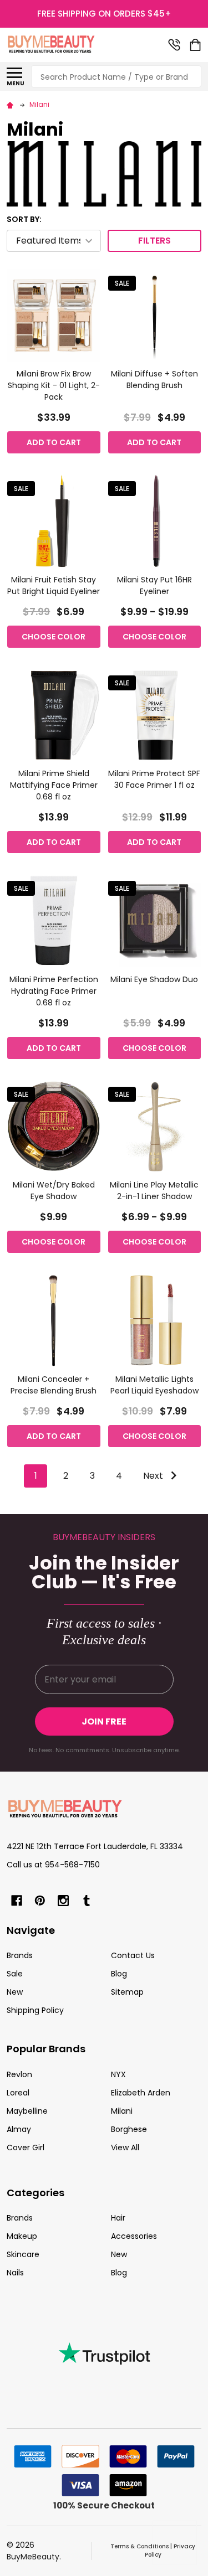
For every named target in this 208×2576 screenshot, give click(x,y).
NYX (118, 2074)
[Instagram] (63, 1901)
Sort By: (24, 219)
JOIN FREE (104, 1721)
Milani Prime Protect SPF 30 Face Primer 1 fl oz (154, 779)
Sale (15, 1974)
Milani (122, 2111)
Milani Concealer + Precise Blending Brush (54, 1385)
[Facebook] (17, 1901)
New (15, 1992)
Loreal (18, 2093)
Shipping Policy (35, 2010)
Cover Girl (26, 2147)
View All (125, 2147)
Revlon (19, 2074)
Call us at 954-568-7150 (53, 1865)
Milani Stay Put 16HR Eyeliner (154, 585)
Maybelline (27, 2111)
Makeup (22, 2236)
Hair (118, 2218)
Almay (19, 2129)
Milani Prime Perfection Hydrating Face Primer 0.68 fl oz (54, 991)
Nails (15, 2273)
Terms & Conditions (139, 2546)
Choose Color (54, 637)
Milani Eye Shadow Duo (154, 979)
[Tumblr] (87, 1901)
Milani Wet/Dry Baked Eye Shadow (54, 1191)
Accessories (134, 2236)
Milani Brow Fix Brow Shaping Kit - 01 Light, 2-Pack (54, 385)
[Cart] (196, 45)
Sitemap (127, 1992)
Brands (20, 1955)
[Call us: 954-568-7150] (174, 45)
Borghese (129, 2129)
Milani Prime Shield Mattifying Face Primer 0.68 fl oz (54, 785)
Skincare (23, 2254)
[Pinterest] (40, 1901)
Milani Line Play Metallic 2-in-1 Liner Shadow (154, 1191)
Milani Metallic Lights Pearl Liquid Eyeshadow (154, 1385)
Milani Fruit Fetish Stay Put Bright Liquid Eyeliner (54, 585)
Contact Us (133, 1955)
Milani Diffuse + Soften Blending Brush (154, 380)
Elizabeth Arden (141, 2093)
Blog (119, 1974)
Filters (154, 241)
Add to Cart (54, 442)
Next (154, 1476)
